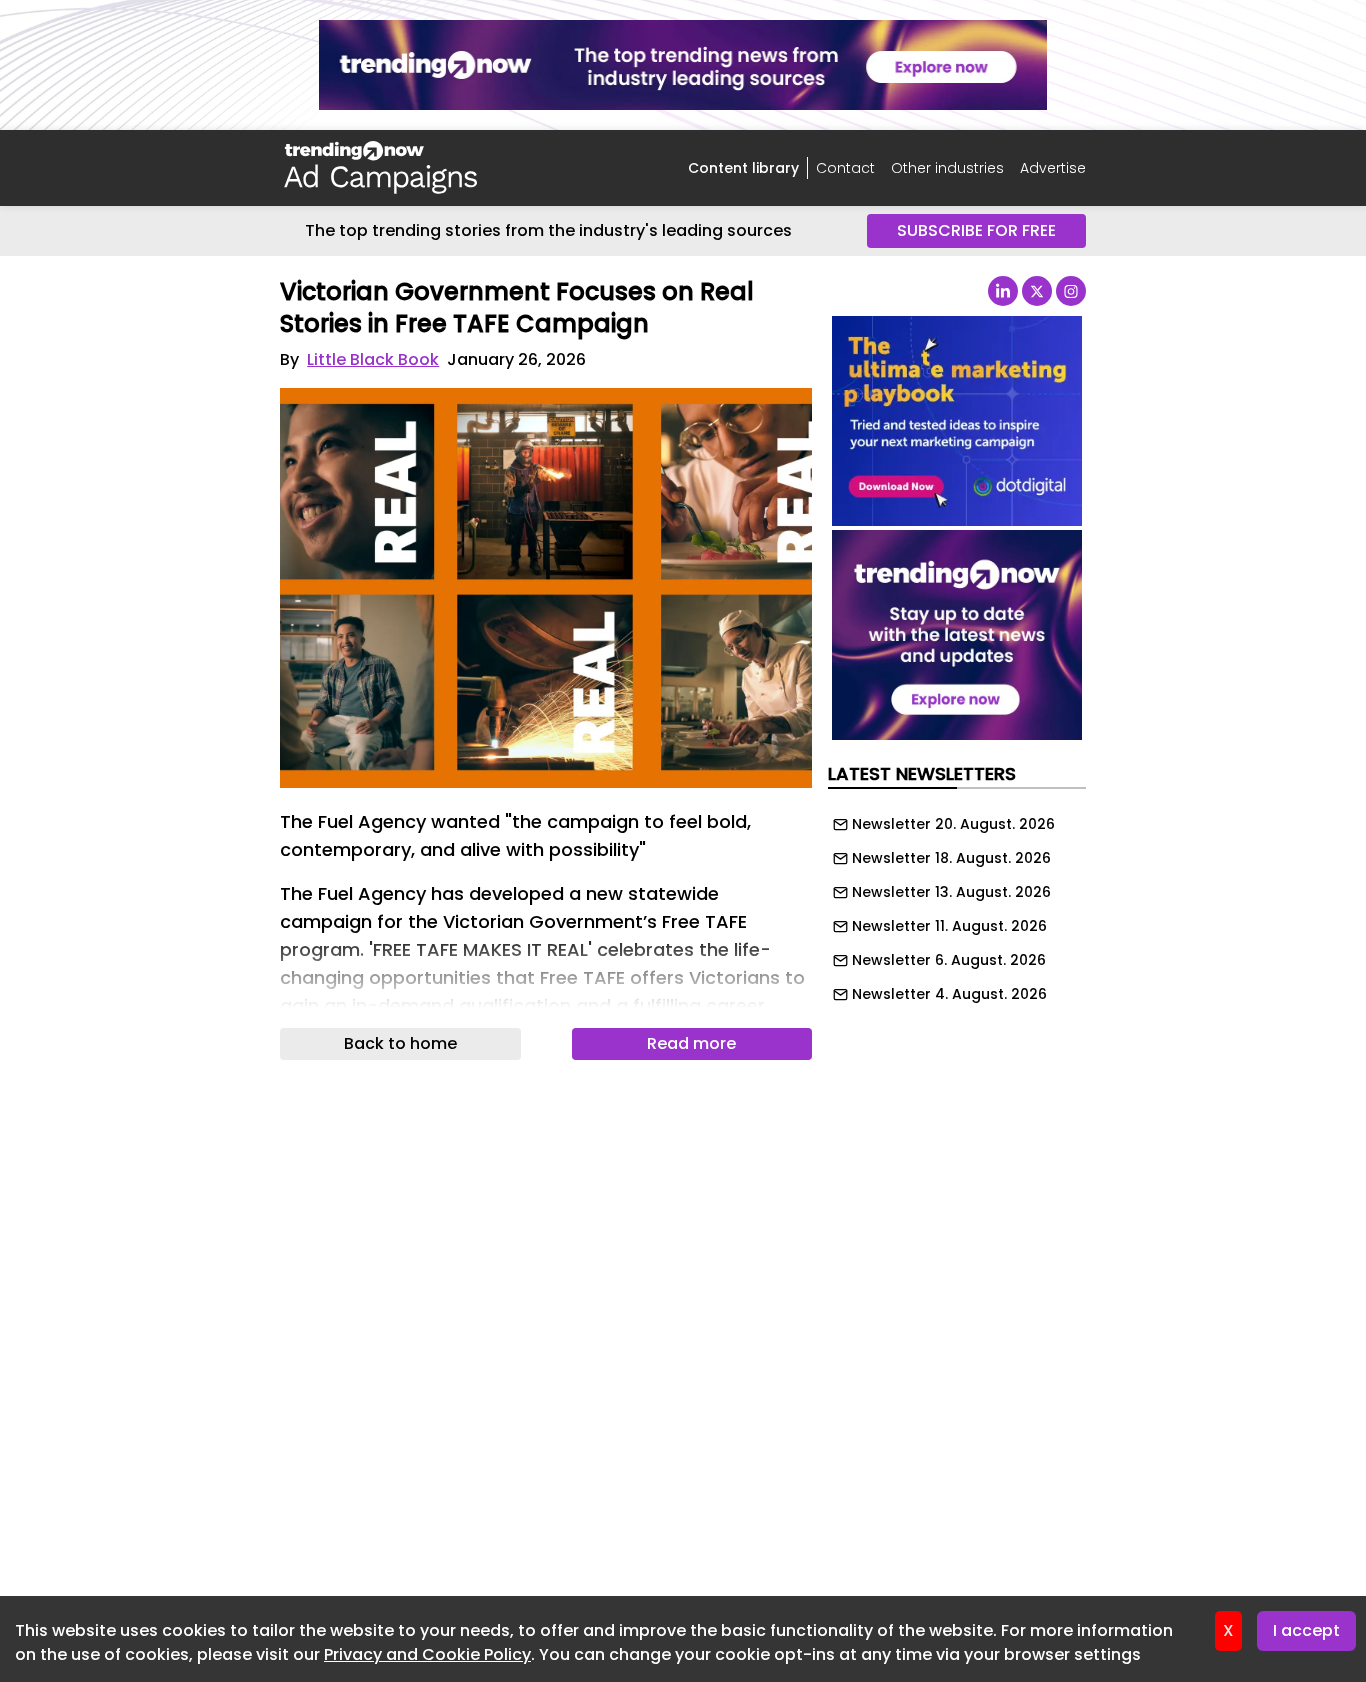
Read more (691, 1043)
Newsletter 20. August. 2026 (953, 824)
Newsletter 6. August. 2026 (949, 960)
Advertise (1053, 168)
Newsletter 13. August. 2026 (951, 892)
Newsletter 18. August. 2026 (951, 858)
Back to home (400, 1043)
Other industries (947, 168)
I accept (1306, 1630)
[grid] (957, 904)
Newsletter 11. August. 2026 (949, 926)
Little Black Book (373, 359)
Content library (743, 168)
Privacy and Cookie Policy (427, 1654)
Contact (845, 168)
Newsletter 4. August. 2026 (949, 994)
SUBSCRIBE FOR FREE (976, 230)
